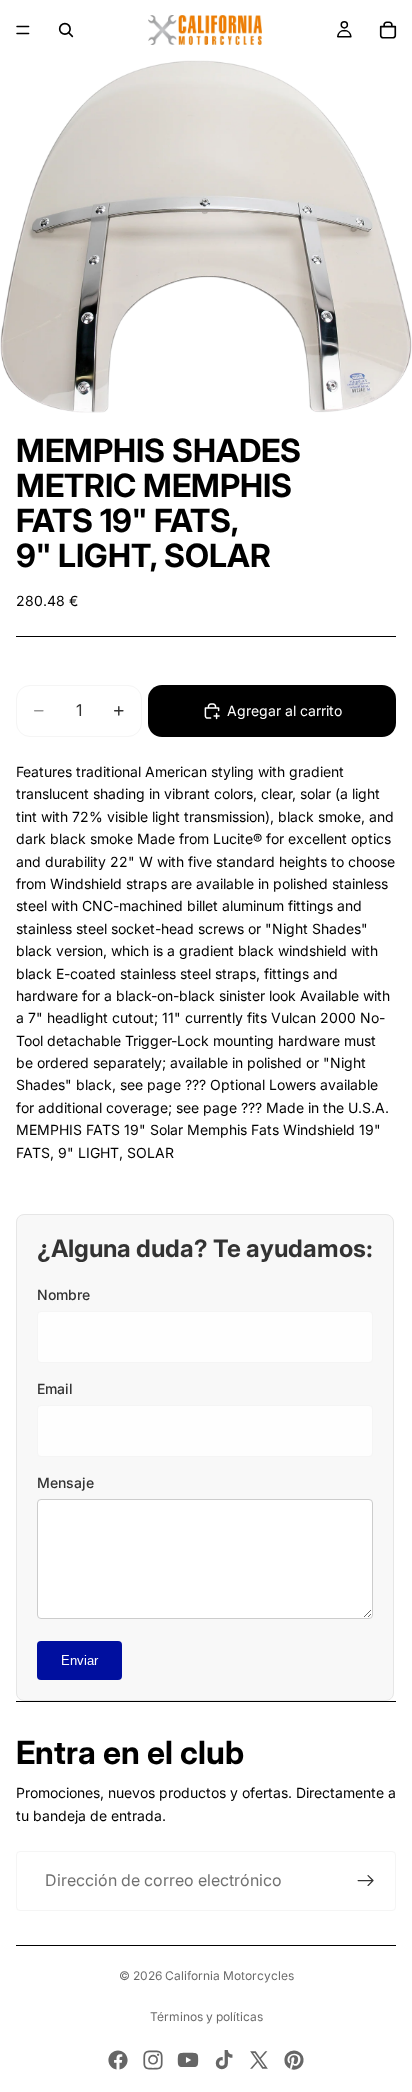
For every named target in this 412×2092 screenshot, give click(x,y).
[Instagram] (153, 2060)
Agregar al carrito (284, 710)
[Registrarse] (366, 1881)
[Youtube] (188, 2060)
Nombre (63, 1294)
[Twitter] (259, 2060)
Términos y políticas (206, 2016)
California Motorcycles (229, 1975)
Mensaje (65, 1482)
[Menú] (23, 30)
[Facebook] (118, 2060)
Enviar (79, 1660)
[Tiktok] (224, 2060)
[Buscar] (66, 30)
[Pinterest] (294, 2060)
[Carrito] (388, 30)
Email (55, 1388)
